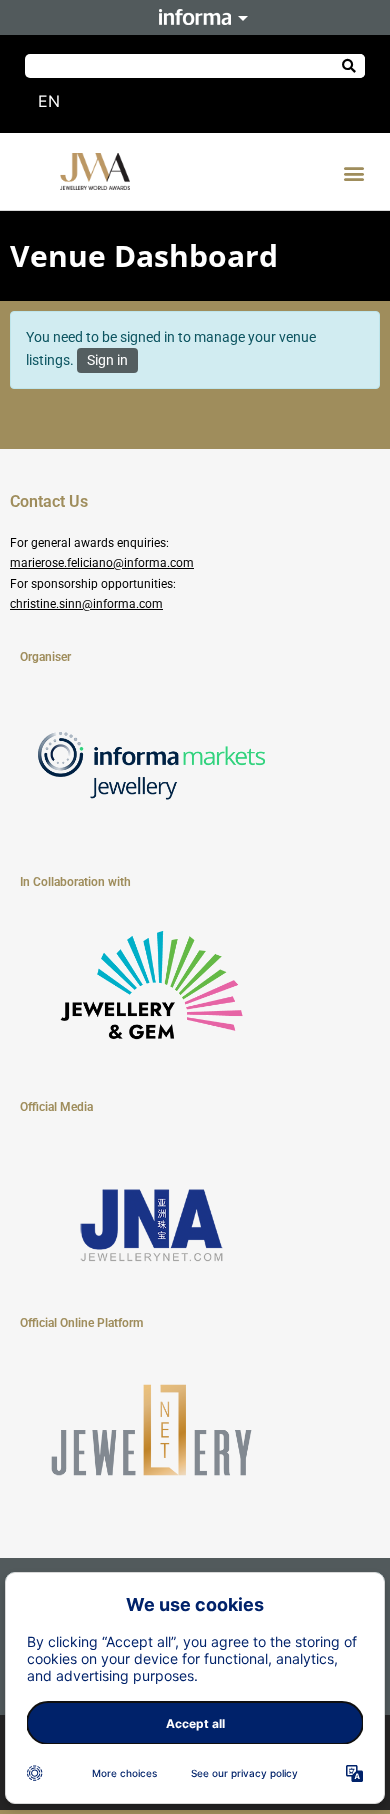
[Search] (349, 66)
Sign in (107, 360)
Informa (195, 17)
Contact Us (49, 501)
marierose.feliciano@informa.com (102, 563)
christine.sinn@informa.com (86, 604)
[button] (353, 173)
